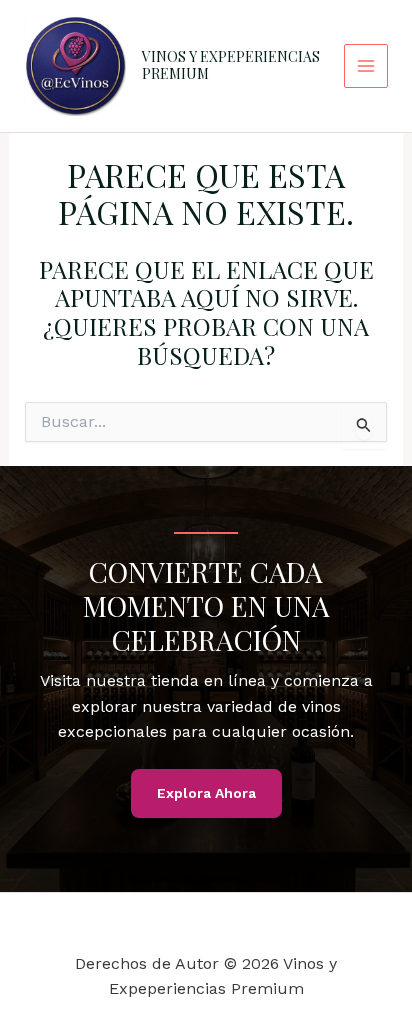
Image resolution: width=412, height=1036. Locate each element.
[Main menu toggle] (366, 66)
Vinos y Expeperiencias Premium (231, 65)
